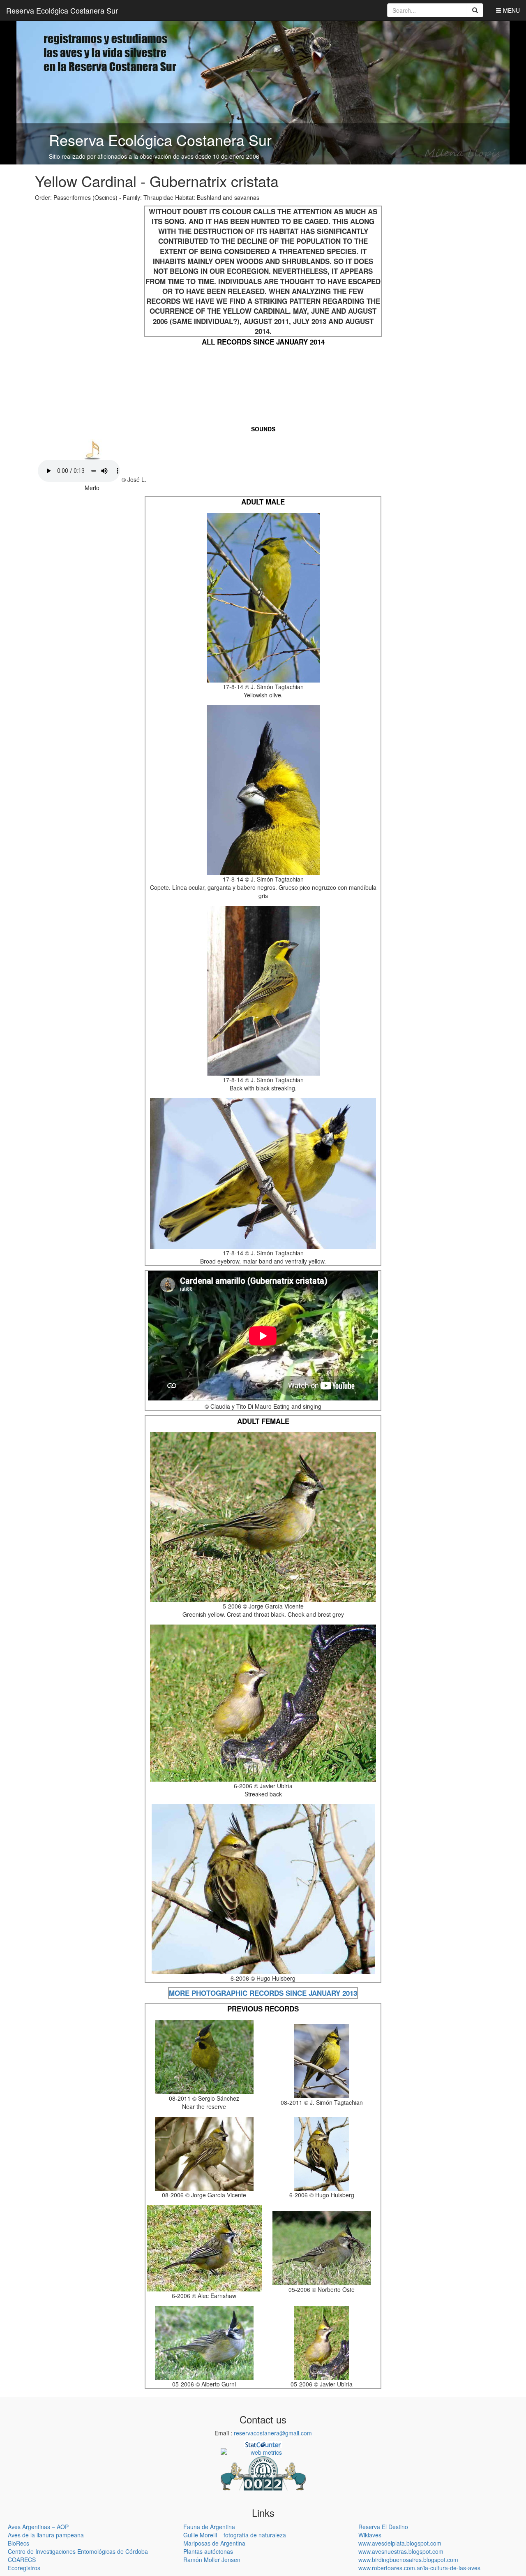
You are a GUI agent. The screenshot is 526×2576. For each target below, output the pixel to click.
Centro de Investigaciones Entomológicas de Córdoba (78, 2551)
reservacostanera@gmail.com (273, 2433)
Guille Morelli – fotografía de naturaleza (235, 2535)
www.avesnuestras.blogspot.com (401, 2551)
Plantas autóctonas (208, 2551)
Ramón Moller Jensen (212, 2560)
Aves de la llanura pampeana (46, 2535)
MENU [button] (511, 10)
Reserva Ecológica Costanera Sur (62, 10)
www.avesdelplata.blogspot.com (400, 2543)
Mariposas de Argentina (214, 2543)
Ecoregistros (24, 2568)
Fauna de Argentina (209, 2527)
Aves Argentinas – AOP (38, 2527)
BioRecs (18, 2543)
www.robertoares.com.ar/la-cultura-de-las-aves (419, 2568)
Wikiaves (370, 2535)
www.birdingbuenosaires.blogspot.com (408, 2560)
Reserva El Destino (383, 2527)
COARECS (22, 2560)
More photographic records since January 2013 (263, 1993)
